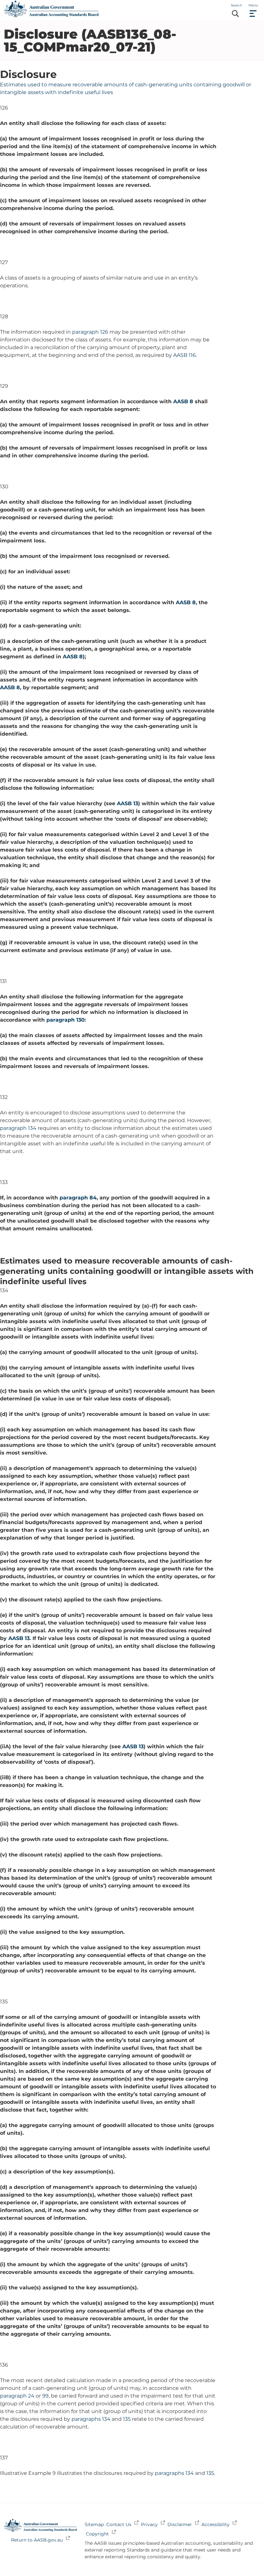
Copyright (97, 2534)
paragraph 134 (18, 1128)
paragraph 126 (90, 332)
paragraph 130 (66, 1020)
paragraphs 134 (91, 2419)
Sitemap (94, 2524)
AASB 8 (183, 401)
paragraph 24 (17, 2396)
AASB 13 (127, 803)
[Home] (51, 16)
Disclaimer (180, 2524)
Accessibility (216, 2524)
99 (45, 2396)
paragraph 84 (78, 1198)
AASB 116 (184, 355)
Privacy (149, 2524)
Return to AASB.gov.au (37, 2540)
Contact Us (119, 2524)
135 (127, 2419)
